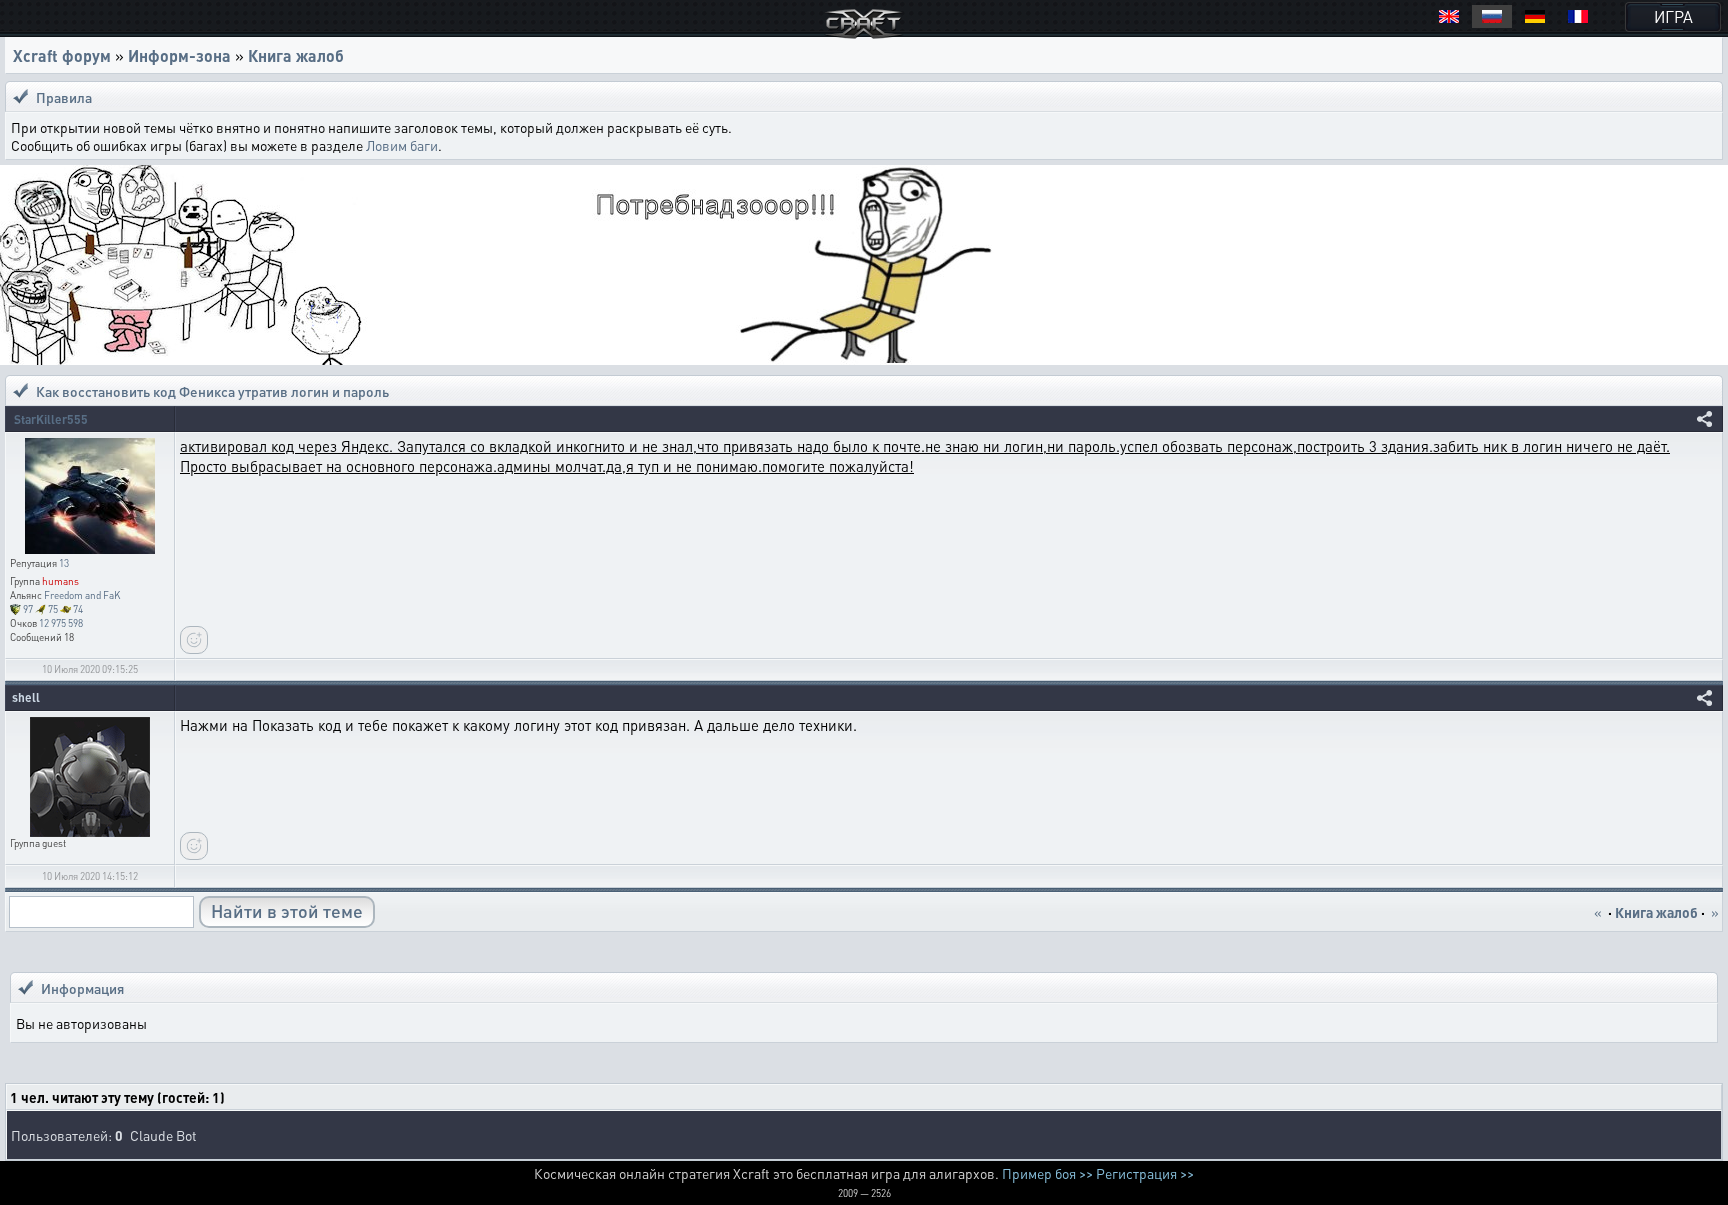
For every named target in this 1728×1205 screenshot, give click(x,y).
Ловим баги (402, 145)
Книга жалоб (296, 55)
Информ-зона (179, 55)
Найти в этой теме (287, 910)
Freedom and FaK (82, 595)
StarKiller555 (51, 419)
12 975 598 (61, 623)
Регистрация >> (1145, 1173)
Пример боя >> (1047, 1173)
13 (64, 563)
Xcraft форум (62, 55)
